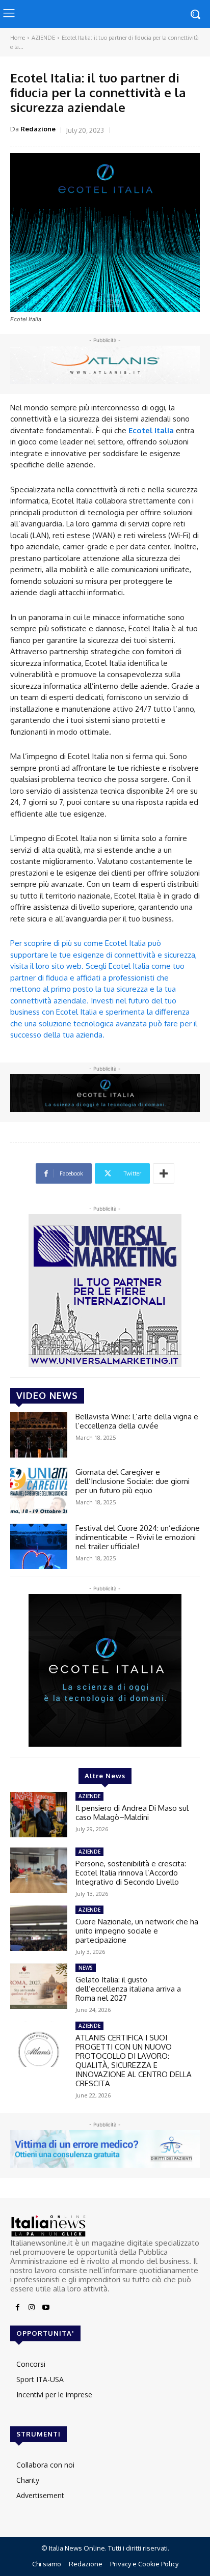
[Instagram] (32, 2308)
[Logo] (105, 2226)
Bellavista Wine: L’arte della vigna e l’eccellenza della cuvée (137, 1421)
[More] (164, 1173)
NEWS (86, 1968)
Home (18, 38)
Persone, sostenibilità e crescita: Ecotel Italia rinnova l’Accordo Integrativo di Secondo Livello (131, 1873)
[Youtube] (46, 2308)
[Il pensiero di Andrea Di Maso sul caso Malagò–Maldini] (39, 1815)
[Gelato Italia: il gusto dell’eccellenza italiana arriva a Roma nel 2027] (39, 1986)
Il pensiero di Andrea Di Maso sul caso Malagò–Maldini (132, 1813)
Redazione (38, 129)
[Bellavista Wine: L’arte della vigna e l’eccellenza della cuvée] (39, 1435)
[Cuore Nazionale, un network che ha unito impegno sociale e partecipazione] (39, 1928)
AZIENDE (43, 38)
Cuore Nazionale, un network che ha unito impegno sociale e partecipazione (137, 1931)
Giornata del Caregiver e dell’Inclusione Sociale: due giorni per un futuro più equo (133, 1481)
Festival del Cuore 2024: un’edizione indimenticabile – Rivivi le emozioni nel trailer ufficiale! (138, 1537)
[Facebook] (17, 2308)
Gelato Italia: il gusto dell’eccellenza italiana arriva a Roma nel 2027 (128, 1989)
